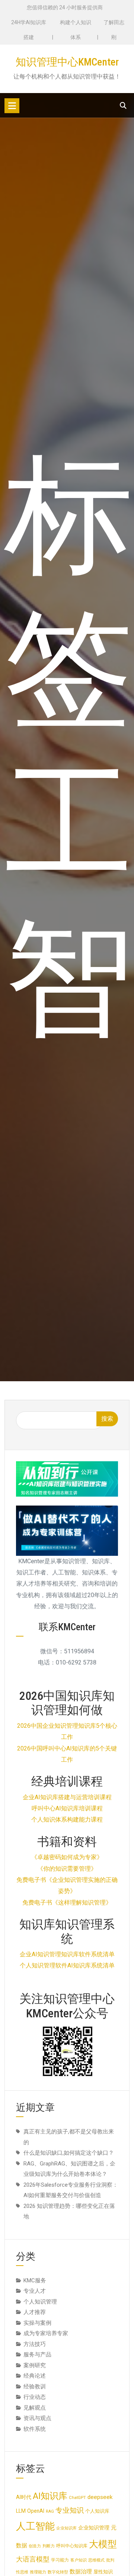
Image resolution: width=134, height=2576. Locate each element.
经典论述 (35, 2376)
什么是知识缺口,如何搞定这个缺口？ (69, 2153)
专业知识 (70, 2510)
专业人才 (35, 2291)
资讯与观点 (37, 2418)
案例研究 (35, 2365)
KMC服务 (35, 2280)
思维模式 (96, 2560)
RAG (50, 2511)
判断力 (49, 2546)
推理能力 (38, 2572)
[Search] (123, 106)
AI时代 (24, 2497)
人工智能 (35, 2526)
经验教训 (35, 2387)
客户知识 (79, 2560)
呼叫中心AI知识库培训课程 (67, 1808)
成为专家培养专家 (46, 2333)
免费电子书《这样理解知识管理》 (67, 1903)
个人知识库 (97, 2511)
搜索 (107, 1419)
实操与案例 (37, 2323)
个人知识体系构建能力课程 (67, 1820)
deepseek (100, 2497)
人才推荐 (35, 2312)
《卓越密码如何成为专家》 (67, 1857)
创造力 (35, 2546)
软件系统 (35, 2429)
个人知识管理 (40, 2302)
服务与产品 (37, 2355)
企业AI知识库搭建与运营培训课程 (67, 1797)
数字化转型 (58, 2572)
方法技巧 (35, 2344)
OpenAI (36, 2511)
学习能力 (60, 2560)
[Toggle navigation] (12, 106)
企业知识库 (66, 2528)
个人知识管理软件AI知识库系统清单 (67, 1965)
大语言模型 (33, 2559)
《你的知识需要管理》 (67, 1869)
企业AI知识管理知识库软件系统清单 (67, 1954)
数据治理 (81, 2572)
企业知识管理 (94, 2528)
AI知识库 (50, 2496)
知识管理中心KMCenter (67, 62)
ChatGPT (77, 2498)
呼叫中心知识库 (72, 2546)
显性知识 (103, 2572)
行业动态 (35, 2397)
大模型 (103, 2544)
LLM (21, 2511)
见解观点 (35, 2408)
